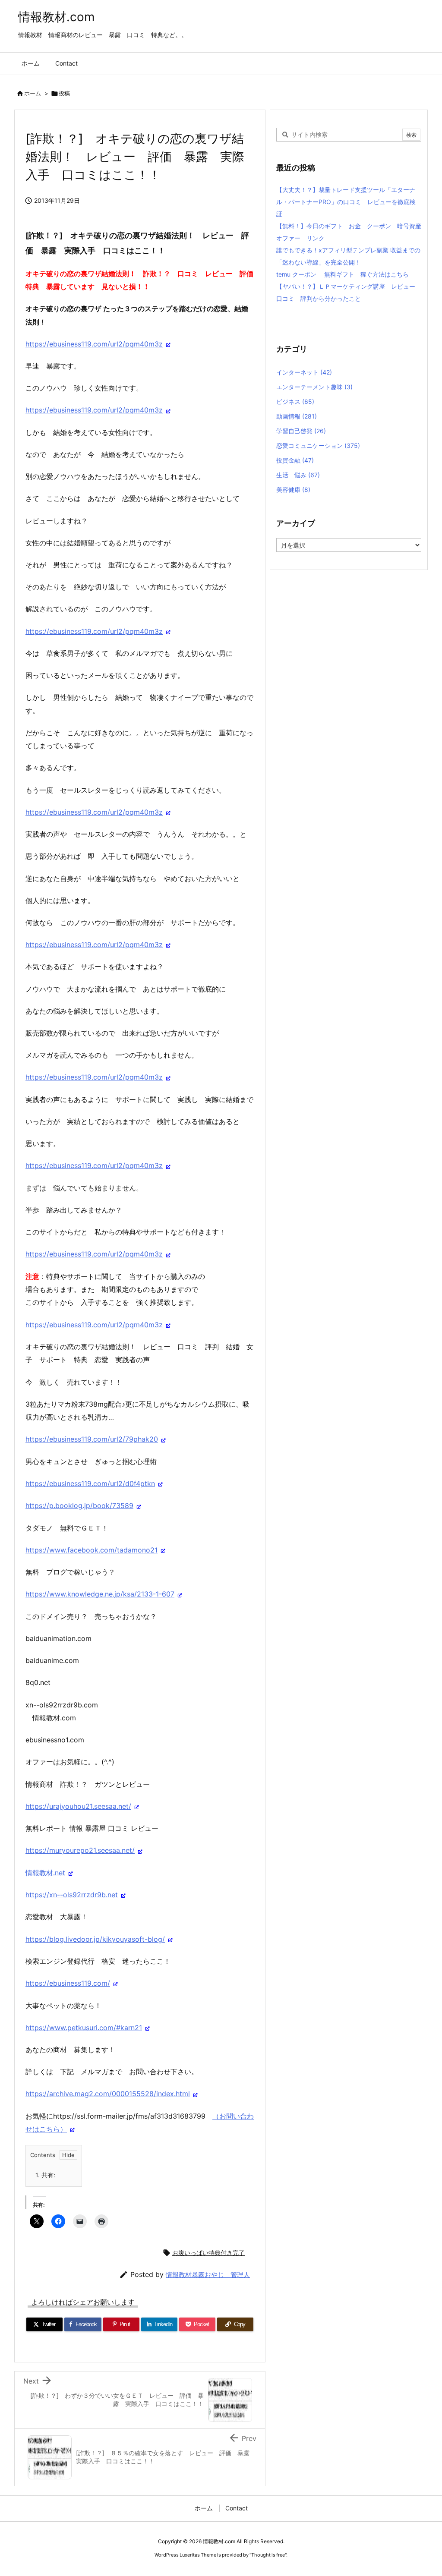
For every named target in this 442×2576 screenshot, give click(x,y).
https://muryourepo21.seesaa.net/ (80, 1850)
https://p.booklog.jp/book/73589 (79, 1505)
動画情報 (297, 416)
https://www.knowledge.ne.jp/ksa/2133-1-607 (100, 1594)
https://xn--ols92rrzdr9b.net (72, 1895)
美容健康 (293, 490)
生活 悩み (298, 475)
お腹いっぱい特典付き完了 (208, 2253)
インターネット (304, 372)
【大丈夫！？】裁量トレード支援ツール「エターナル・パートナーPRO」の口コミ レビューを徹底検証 (346, 202)
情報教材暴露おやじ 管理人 (208, 2275)
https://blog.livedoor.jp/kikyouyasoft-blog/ (95, 1939)
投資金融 (295, 460)
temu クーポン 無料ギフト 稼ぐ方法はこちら (343, 274)
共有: (45, 2175)
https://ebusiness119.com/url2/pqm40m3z (94, 344)
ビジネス (295, 402)
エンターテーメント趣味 (314, 387)
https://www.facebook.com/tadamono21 (92, 1550)
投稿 (64, 93)
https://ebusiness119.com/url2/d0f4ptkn (90, 1483)
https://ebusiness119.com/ (68, 1983)
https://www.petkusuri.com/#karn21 (84, 2028)
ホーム (33, 93)
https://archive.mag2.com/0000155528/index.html (108, 2094)
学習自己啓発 (301, 431)
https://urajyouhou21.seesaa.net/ (78, 1806)
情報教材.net (45, 1873)
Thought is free (268, 2555)
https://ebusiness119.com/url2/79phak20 (92, 1439)
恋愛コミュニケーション (318, 446)
